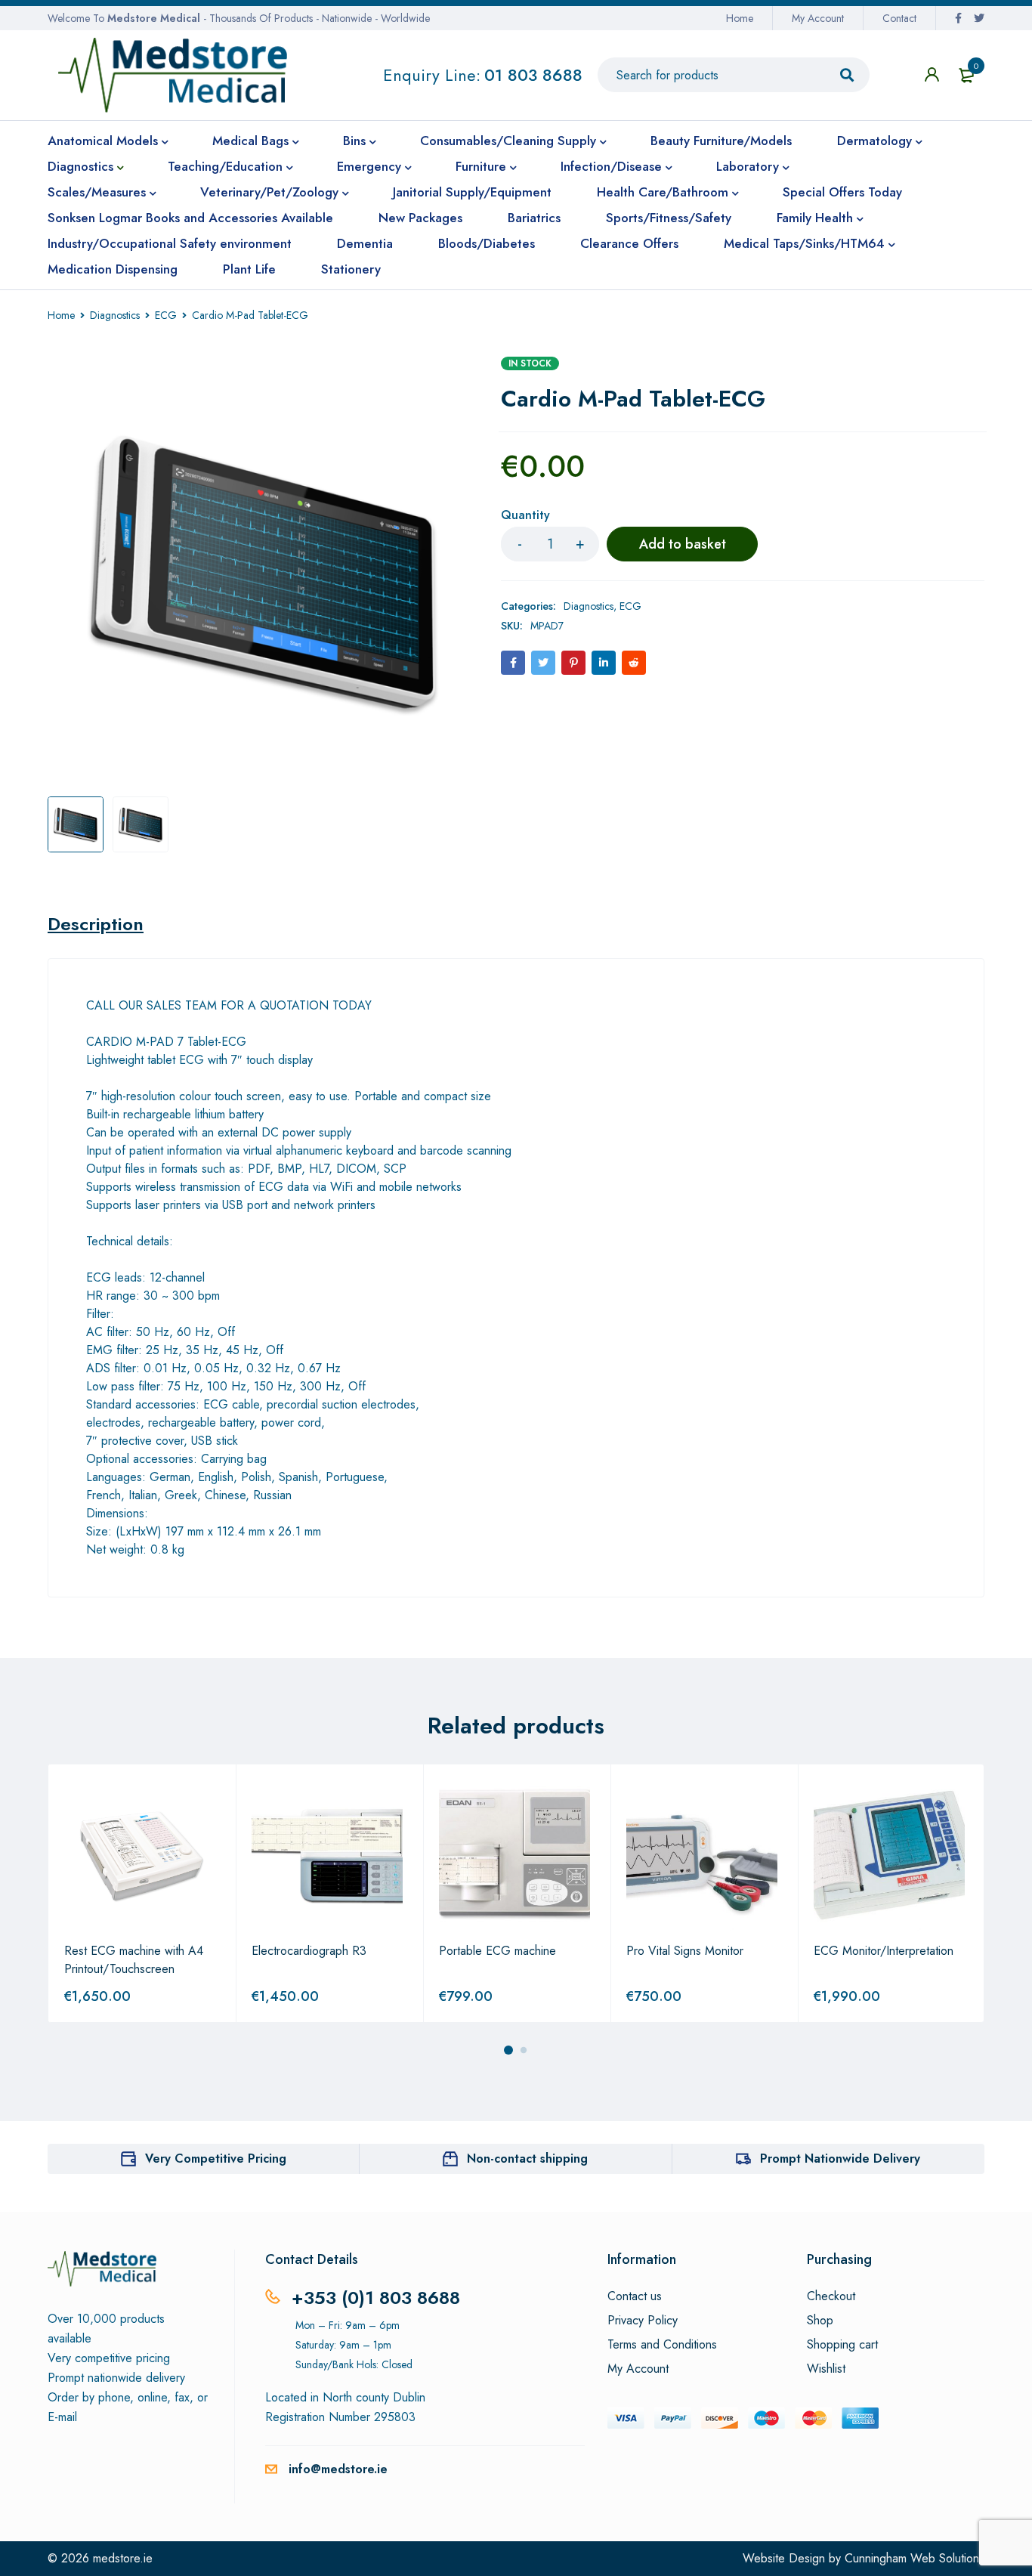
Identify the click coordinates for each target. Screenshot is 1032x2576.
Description (96, 924)
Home (740, 18)
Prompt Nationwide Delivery (840, 2159)
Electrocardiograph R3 (309, 1951)
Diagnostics (115, 315)
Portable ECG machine (497, 1951)
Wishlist (826, 2369)
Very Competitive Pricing (216, 2159)
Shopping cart (842, 2345)
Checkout (831, 2296)
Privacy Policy (643, 2321)
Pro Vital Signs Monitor (685, 1951)
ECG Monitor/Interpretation (884, 1951)
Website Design (784, 2558)
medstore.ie (123, 2558)
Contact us (635, 2296)
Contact (899, 18)
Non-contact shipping (527, 2159)
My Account (818, 18)
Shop (820, 2321)
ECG (166, 315)
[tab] (96, 924)
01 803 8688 (533, 75)
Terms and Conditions (662, 2345)
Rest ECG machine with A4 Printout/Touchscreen (134, 1960)
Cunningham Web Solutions (915, 2558)
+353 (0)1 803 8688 (376, 2298)
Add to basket (683, 544)
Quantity (525, 516)
